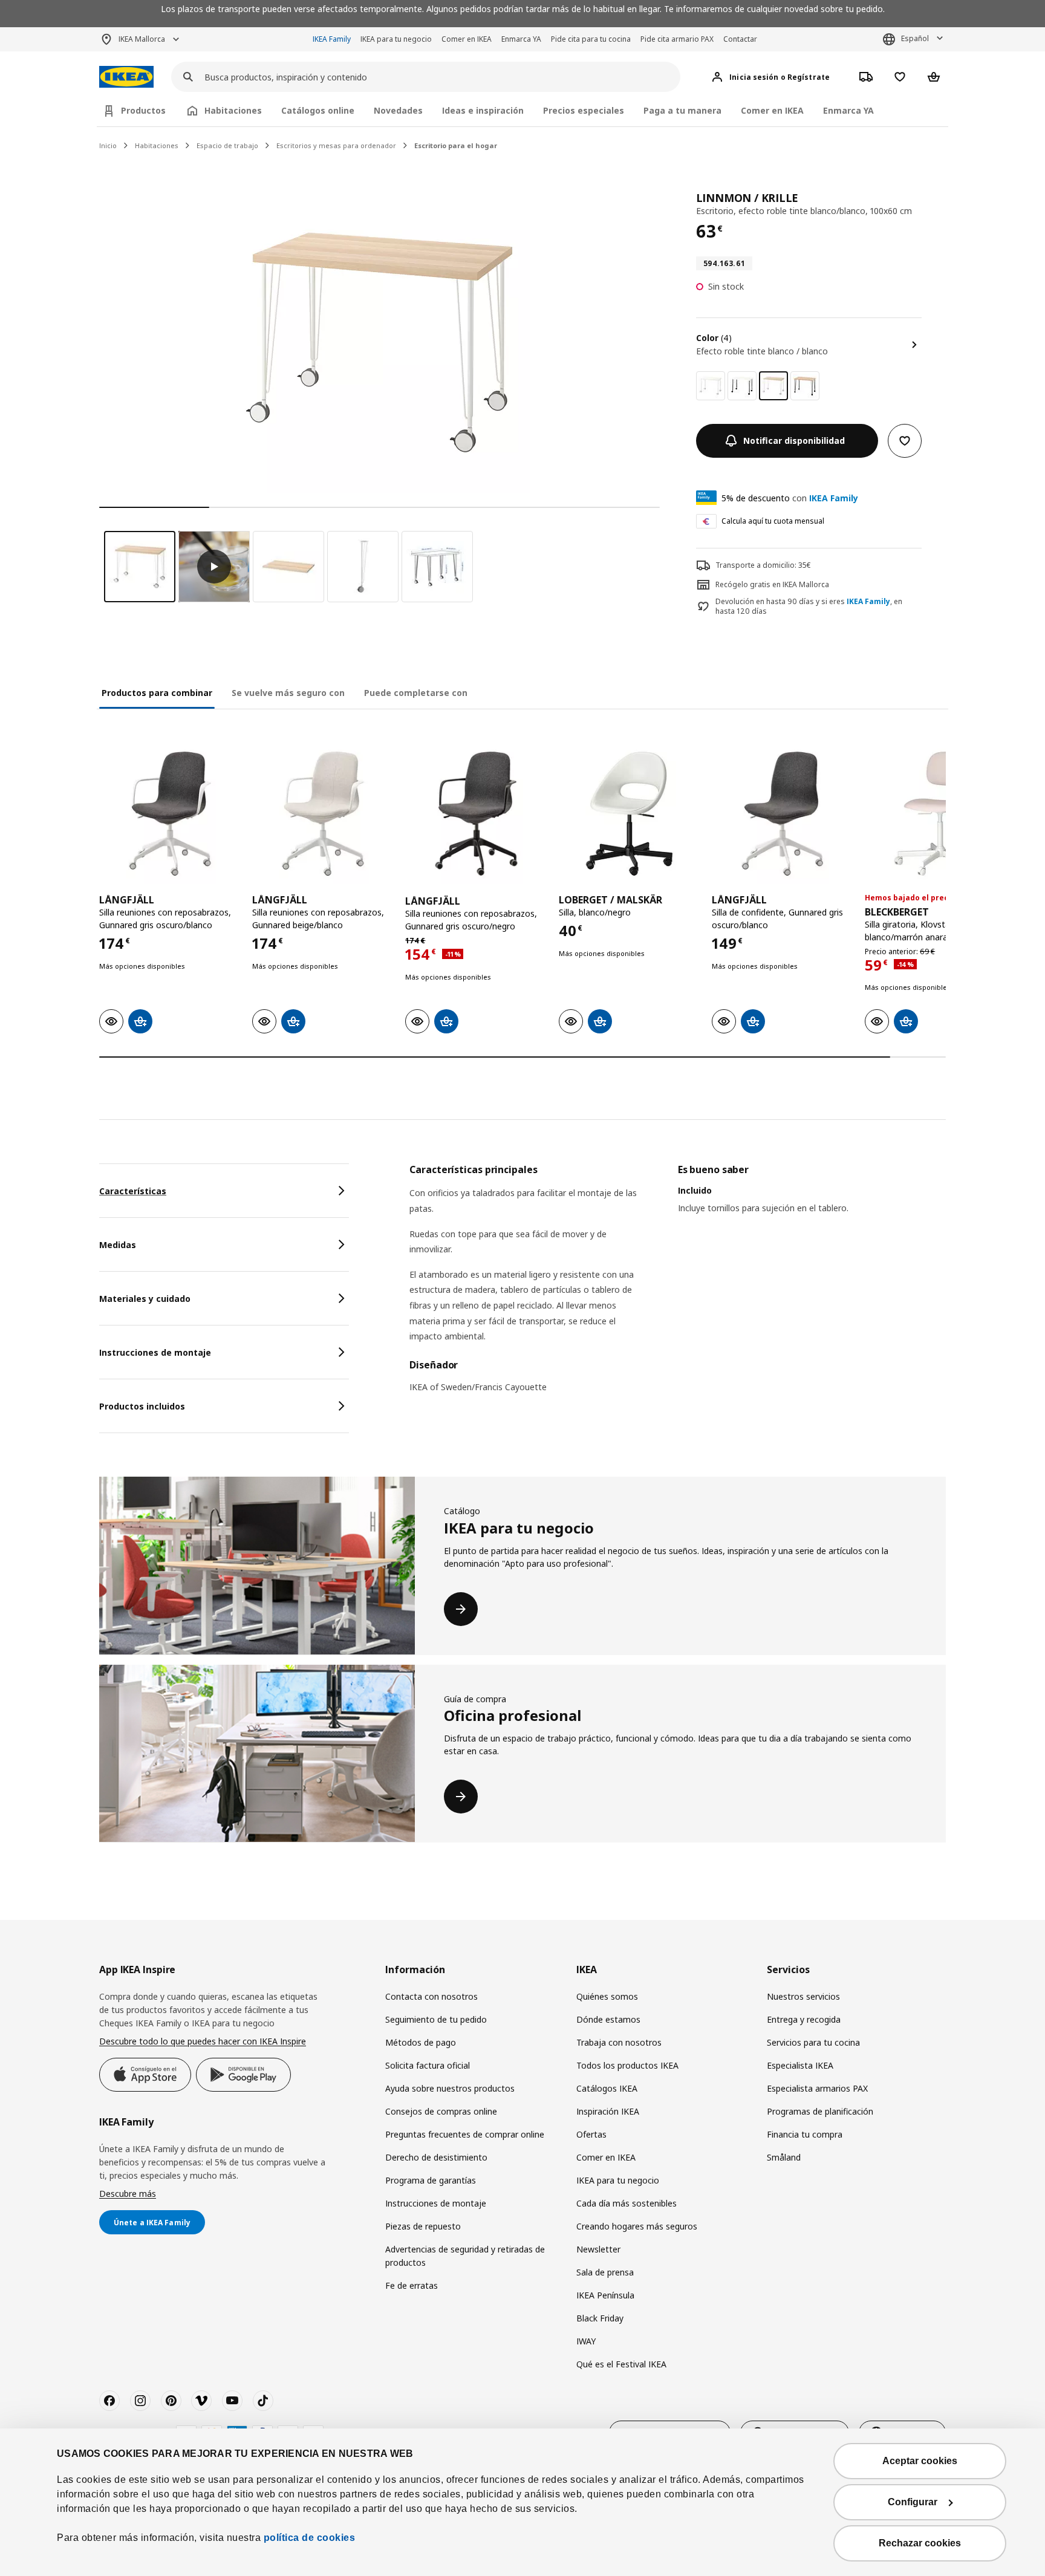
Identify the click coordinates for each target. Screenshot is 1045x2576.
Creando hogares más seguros (637, 2226)
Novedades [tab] (398, 110)
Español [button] (915, 38)
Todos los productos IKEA (627, 2065)
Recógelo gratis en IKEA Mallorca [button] (772, 584)
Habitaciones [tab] (233, 110)
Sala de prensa (605, 2272)
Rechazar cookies (920, 2543)
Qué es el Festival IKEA (621, 2364)
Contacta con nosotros (431, 1996)
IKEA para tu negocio (396, 39)
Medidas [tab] (118, 1245)
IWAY (586, 2341)
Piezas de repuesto (423, 2226)
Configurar (913, 2502)
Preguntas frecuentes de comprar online (465, 2134)
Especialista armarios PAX (817, 2088)
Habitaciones (157, 145)
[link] (711, 386)
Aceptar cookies (920, 2461)
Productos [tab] (143, 110)
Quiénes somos (607, 1996)
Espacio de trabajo (227, 145)
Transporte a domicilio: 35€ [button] (763, 565)
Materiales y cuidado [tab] (145, 1299)
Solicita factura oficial (428, 2065)
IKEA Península (605, 2295)
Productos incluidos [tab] (142, 1406)
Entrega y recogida (804, 2019)
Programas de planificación (820, 2111)
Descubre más (128, 2194)
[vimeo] (201, 2401)
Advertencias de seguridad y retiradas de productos (465, 2256)
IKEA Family (332, 39)
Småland (784, 2157)
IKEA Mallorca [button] (142, 39)
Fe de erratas (412, 2285)
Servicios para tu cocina (813, 2042)
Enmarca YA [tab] (848, 110)
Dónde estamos (608, 2019)
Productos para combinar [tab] (157, 693)
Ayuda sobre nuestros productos (450, 2088)
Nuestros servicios (803, 1996)
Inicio (108, 145)
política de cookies (310, 2538)
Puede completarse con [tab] (416, 693)
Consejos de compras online (441, 2111)
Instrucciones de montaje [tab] (155, 1352)
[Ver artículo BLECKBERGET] (935, 814)
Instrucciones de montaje (436, 2203)
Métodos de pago (421, 2042)
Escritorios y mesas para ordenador (336, 145)
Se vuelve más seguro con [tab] (288, 693)
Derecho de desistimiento (436, 2157)
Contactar (740, 39)
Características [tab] (133, 1191)
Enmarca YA (521, 39)
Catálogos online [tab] (318, 110)
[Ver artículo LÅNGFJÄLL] (170, 814)
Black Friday (600, 2318)
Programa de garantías (431, 2180)
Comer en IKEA (467, 39)
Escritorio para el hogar (456, 145)
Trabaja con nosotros (619, 2042)
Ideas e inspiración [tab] (483, 110)
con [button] (790, 498)
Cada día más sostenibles (627, 2203)
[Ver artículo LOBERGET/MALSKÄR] (629, 814)
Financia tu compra (805, 2134)
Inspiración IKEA (608, 2111)
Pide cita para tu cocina (591, 39)
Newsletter (598, 2249)
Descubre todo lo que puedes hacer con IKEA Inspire (203, 2041)
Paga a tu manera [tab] (682, 110)
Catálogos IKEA (607, 2088)
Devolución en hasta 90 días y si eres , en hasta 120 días (809, 607)
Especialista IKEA (800, 2065)
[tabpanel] (678, 1286)
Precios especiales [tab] (584, 110)
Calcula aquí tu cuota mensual (773, 521)
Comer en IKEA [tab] (772, 110)
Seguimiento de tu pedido (436, 2019)
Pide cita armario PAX (677, 39)
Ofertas (591, 2134)
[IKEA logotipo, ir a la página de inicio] (126, 77)
